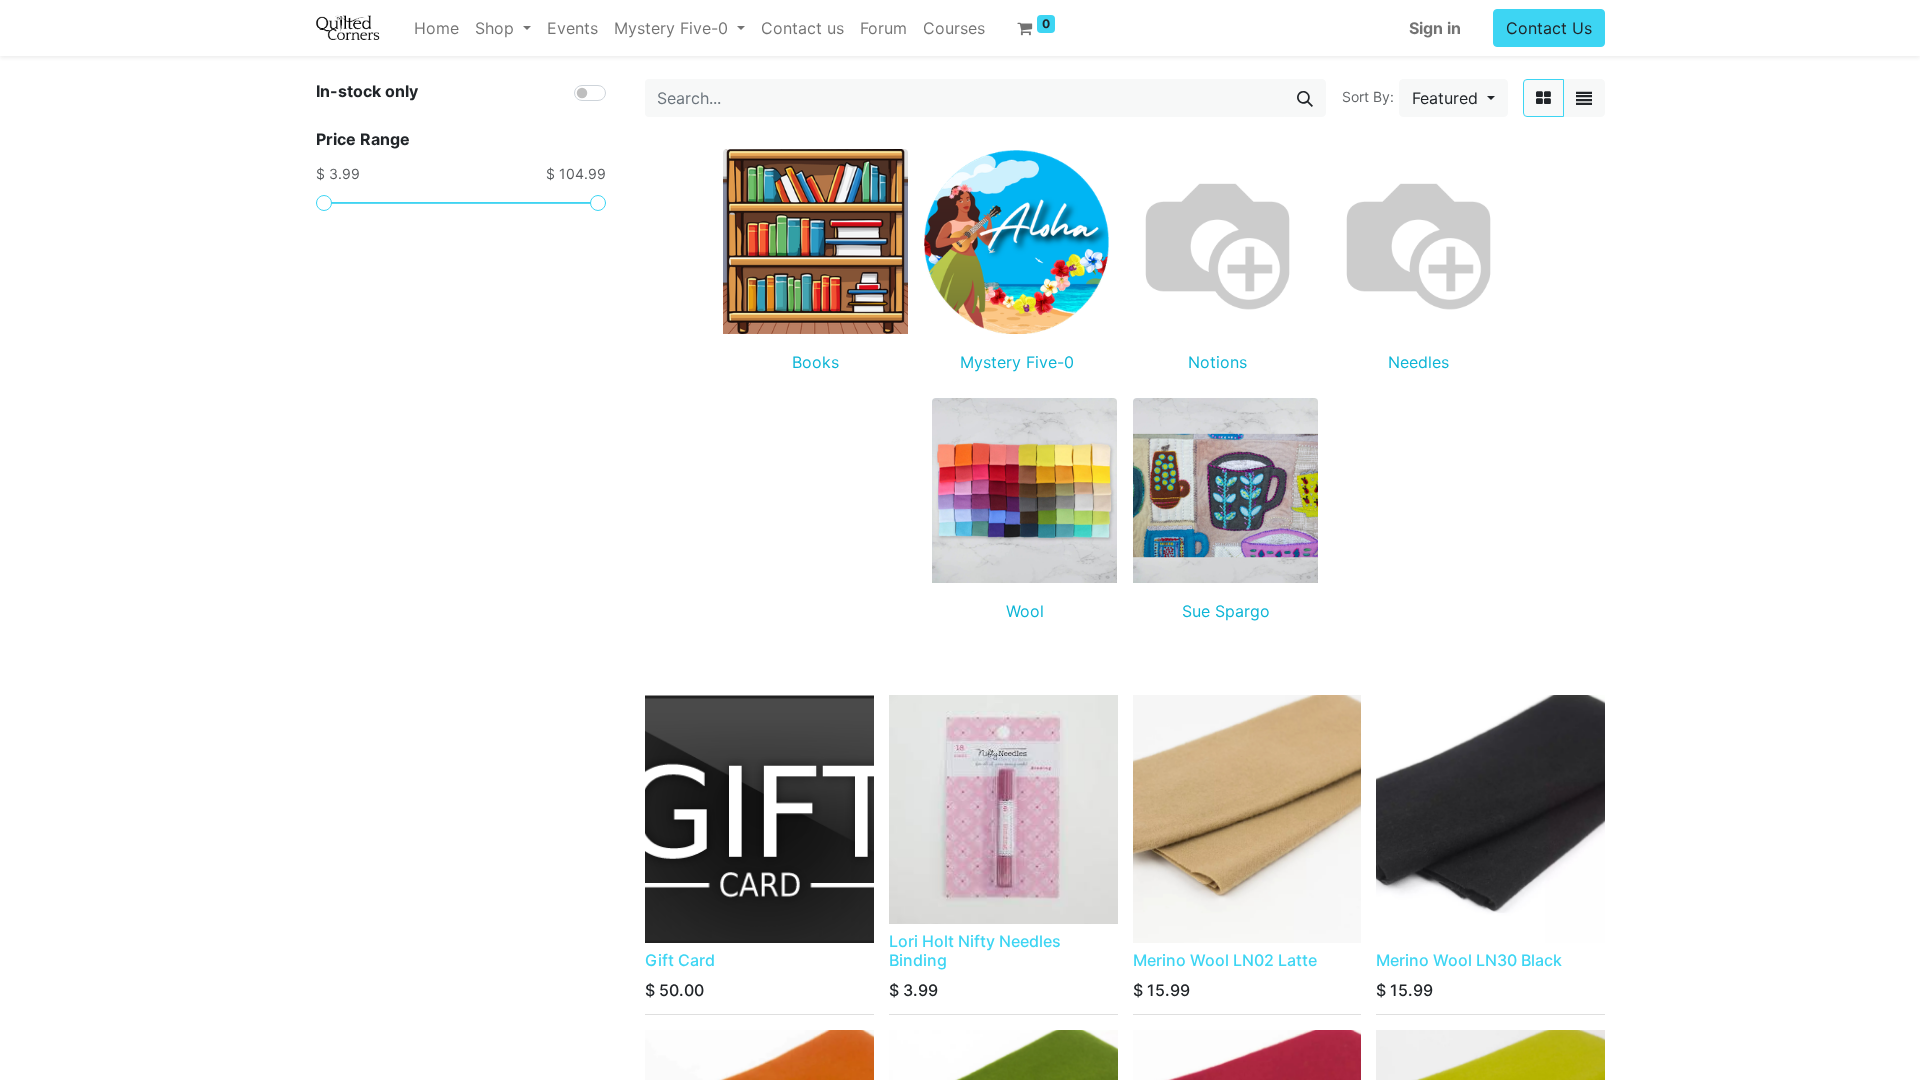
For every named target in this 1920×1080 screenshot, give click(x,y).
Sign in (1435, 28)
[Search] (1305, 98)
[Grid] (1543, 98)
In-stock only (367, 91)
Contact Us (1549, 28)
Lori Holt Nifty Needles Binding (975, 950)
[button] (1453, 98)
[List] (1584, 98)
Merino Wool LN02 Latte (1225, 960)
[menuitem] (436, 28)
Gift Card (680, 960)
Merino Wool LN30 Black (1469, 960)
